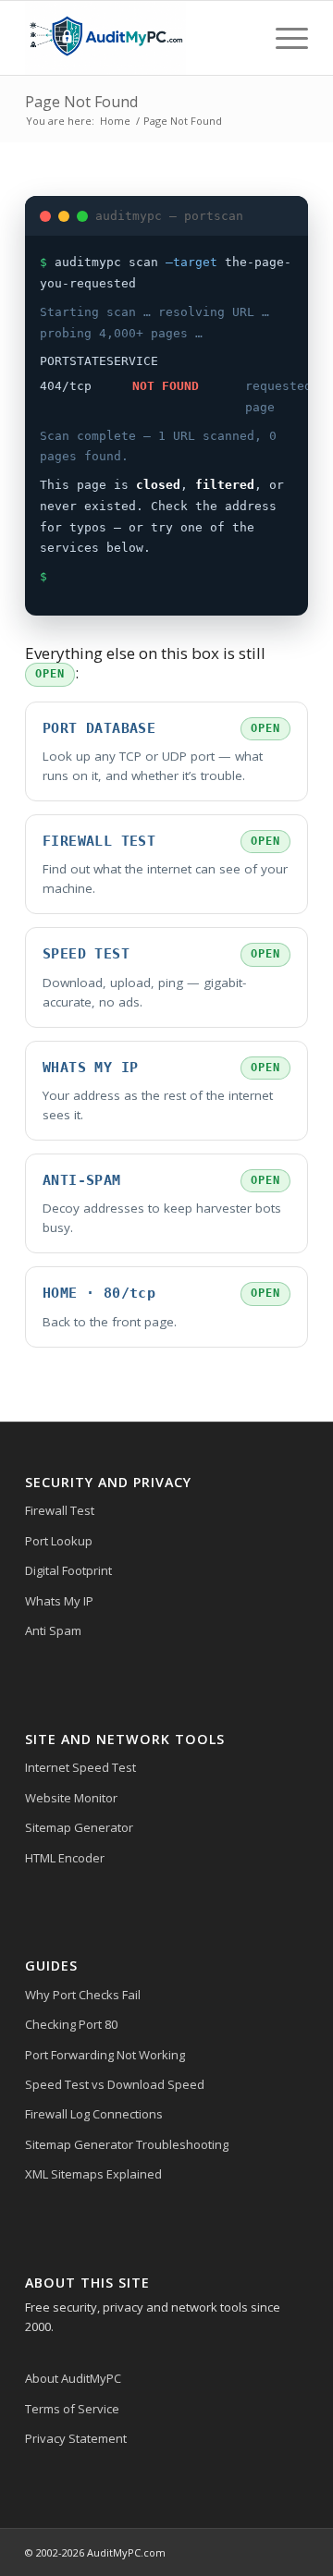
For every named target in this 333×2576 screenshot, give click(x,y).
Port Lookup (59, 1541)
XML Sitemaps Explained (93, 2174)
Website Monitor (71, 1798)
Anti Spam (53, 1630)
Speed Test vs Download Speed (115, 2084)
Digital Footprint (68, 1570)
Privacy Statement (76, 2438)
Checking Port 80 (71, 2024)
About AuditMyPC (73, 2378)
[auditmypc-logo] (138, 38)
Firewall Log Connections (94, 2114)
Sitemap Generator (79, 1827)
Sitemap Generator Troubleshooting (127, 2144)
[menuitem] (283, 38)
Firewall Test (60, 1510)
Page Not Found (81, 102)
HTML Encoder (65, 1858)
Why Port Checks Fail (83, 1995)
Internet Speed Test (80, 1767)
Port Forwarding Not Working (105, 2055)
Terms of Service (72, 2409)
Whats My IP (59, 1601)
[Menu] (283, 38)
